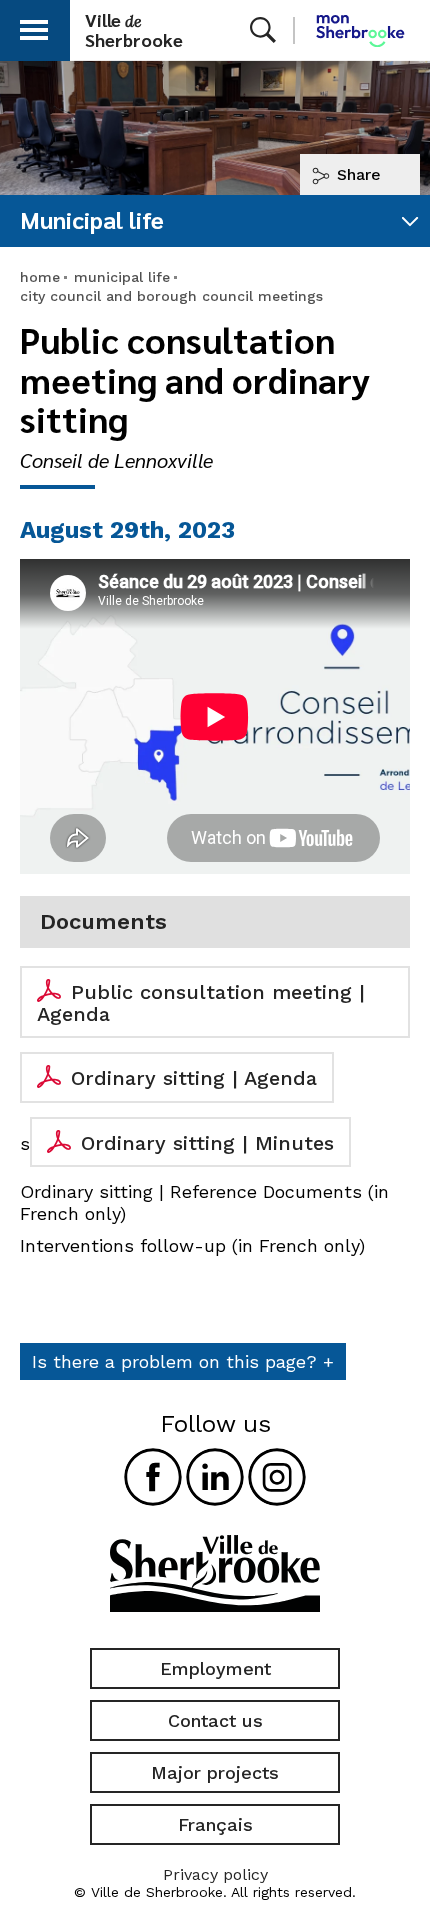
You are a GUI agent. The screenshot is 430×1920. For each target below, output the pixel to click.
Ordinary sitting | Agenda (194, 1078)
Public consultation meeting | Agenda (201, 1003)
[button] (34, 26)
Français (215, 1824)
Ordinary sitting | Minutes (207, 1143)
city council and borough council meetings (171, 296)
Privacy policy (215, 1874)
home (40, 277)
